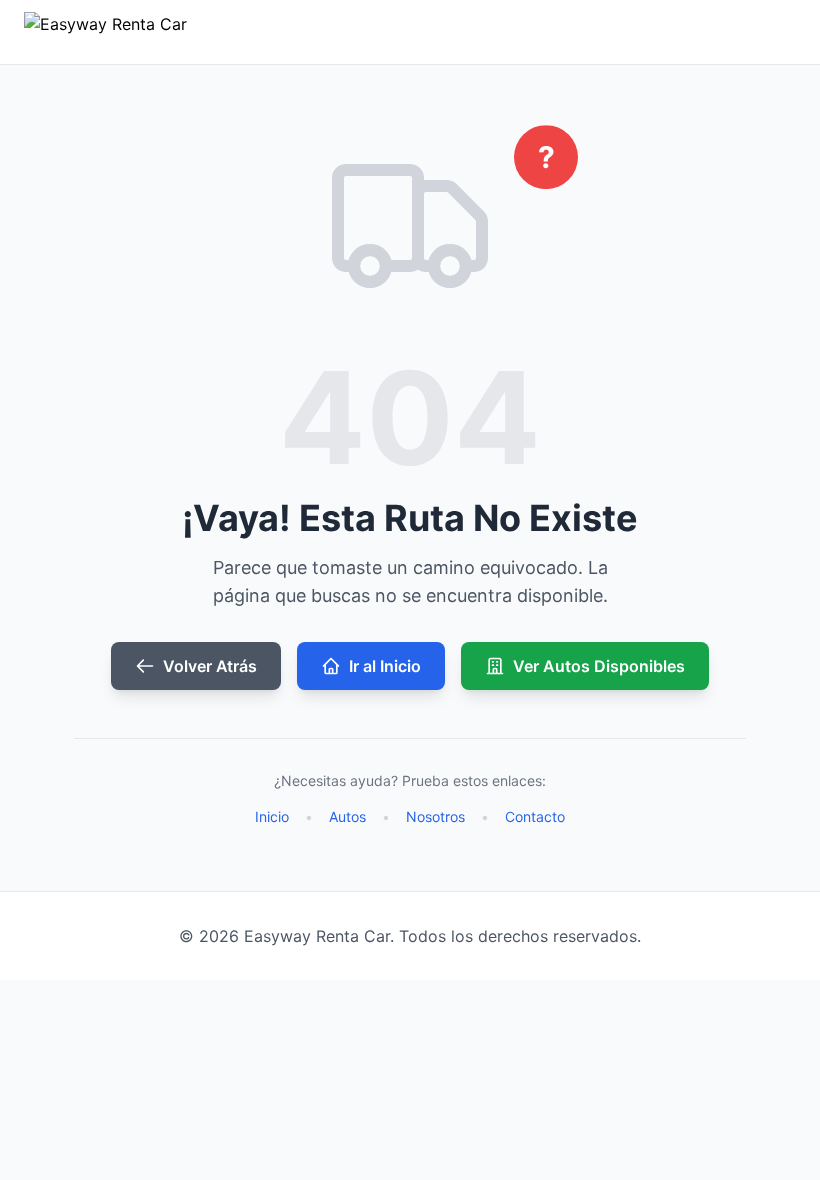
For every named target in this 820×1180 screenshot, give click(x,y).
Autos (347, 816)
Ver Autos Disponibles (599, 666)
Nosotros (435, 816)
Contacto (535, 816)
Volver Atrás (210, 666)
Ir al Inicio (385, 666)
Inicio (272, 816)
